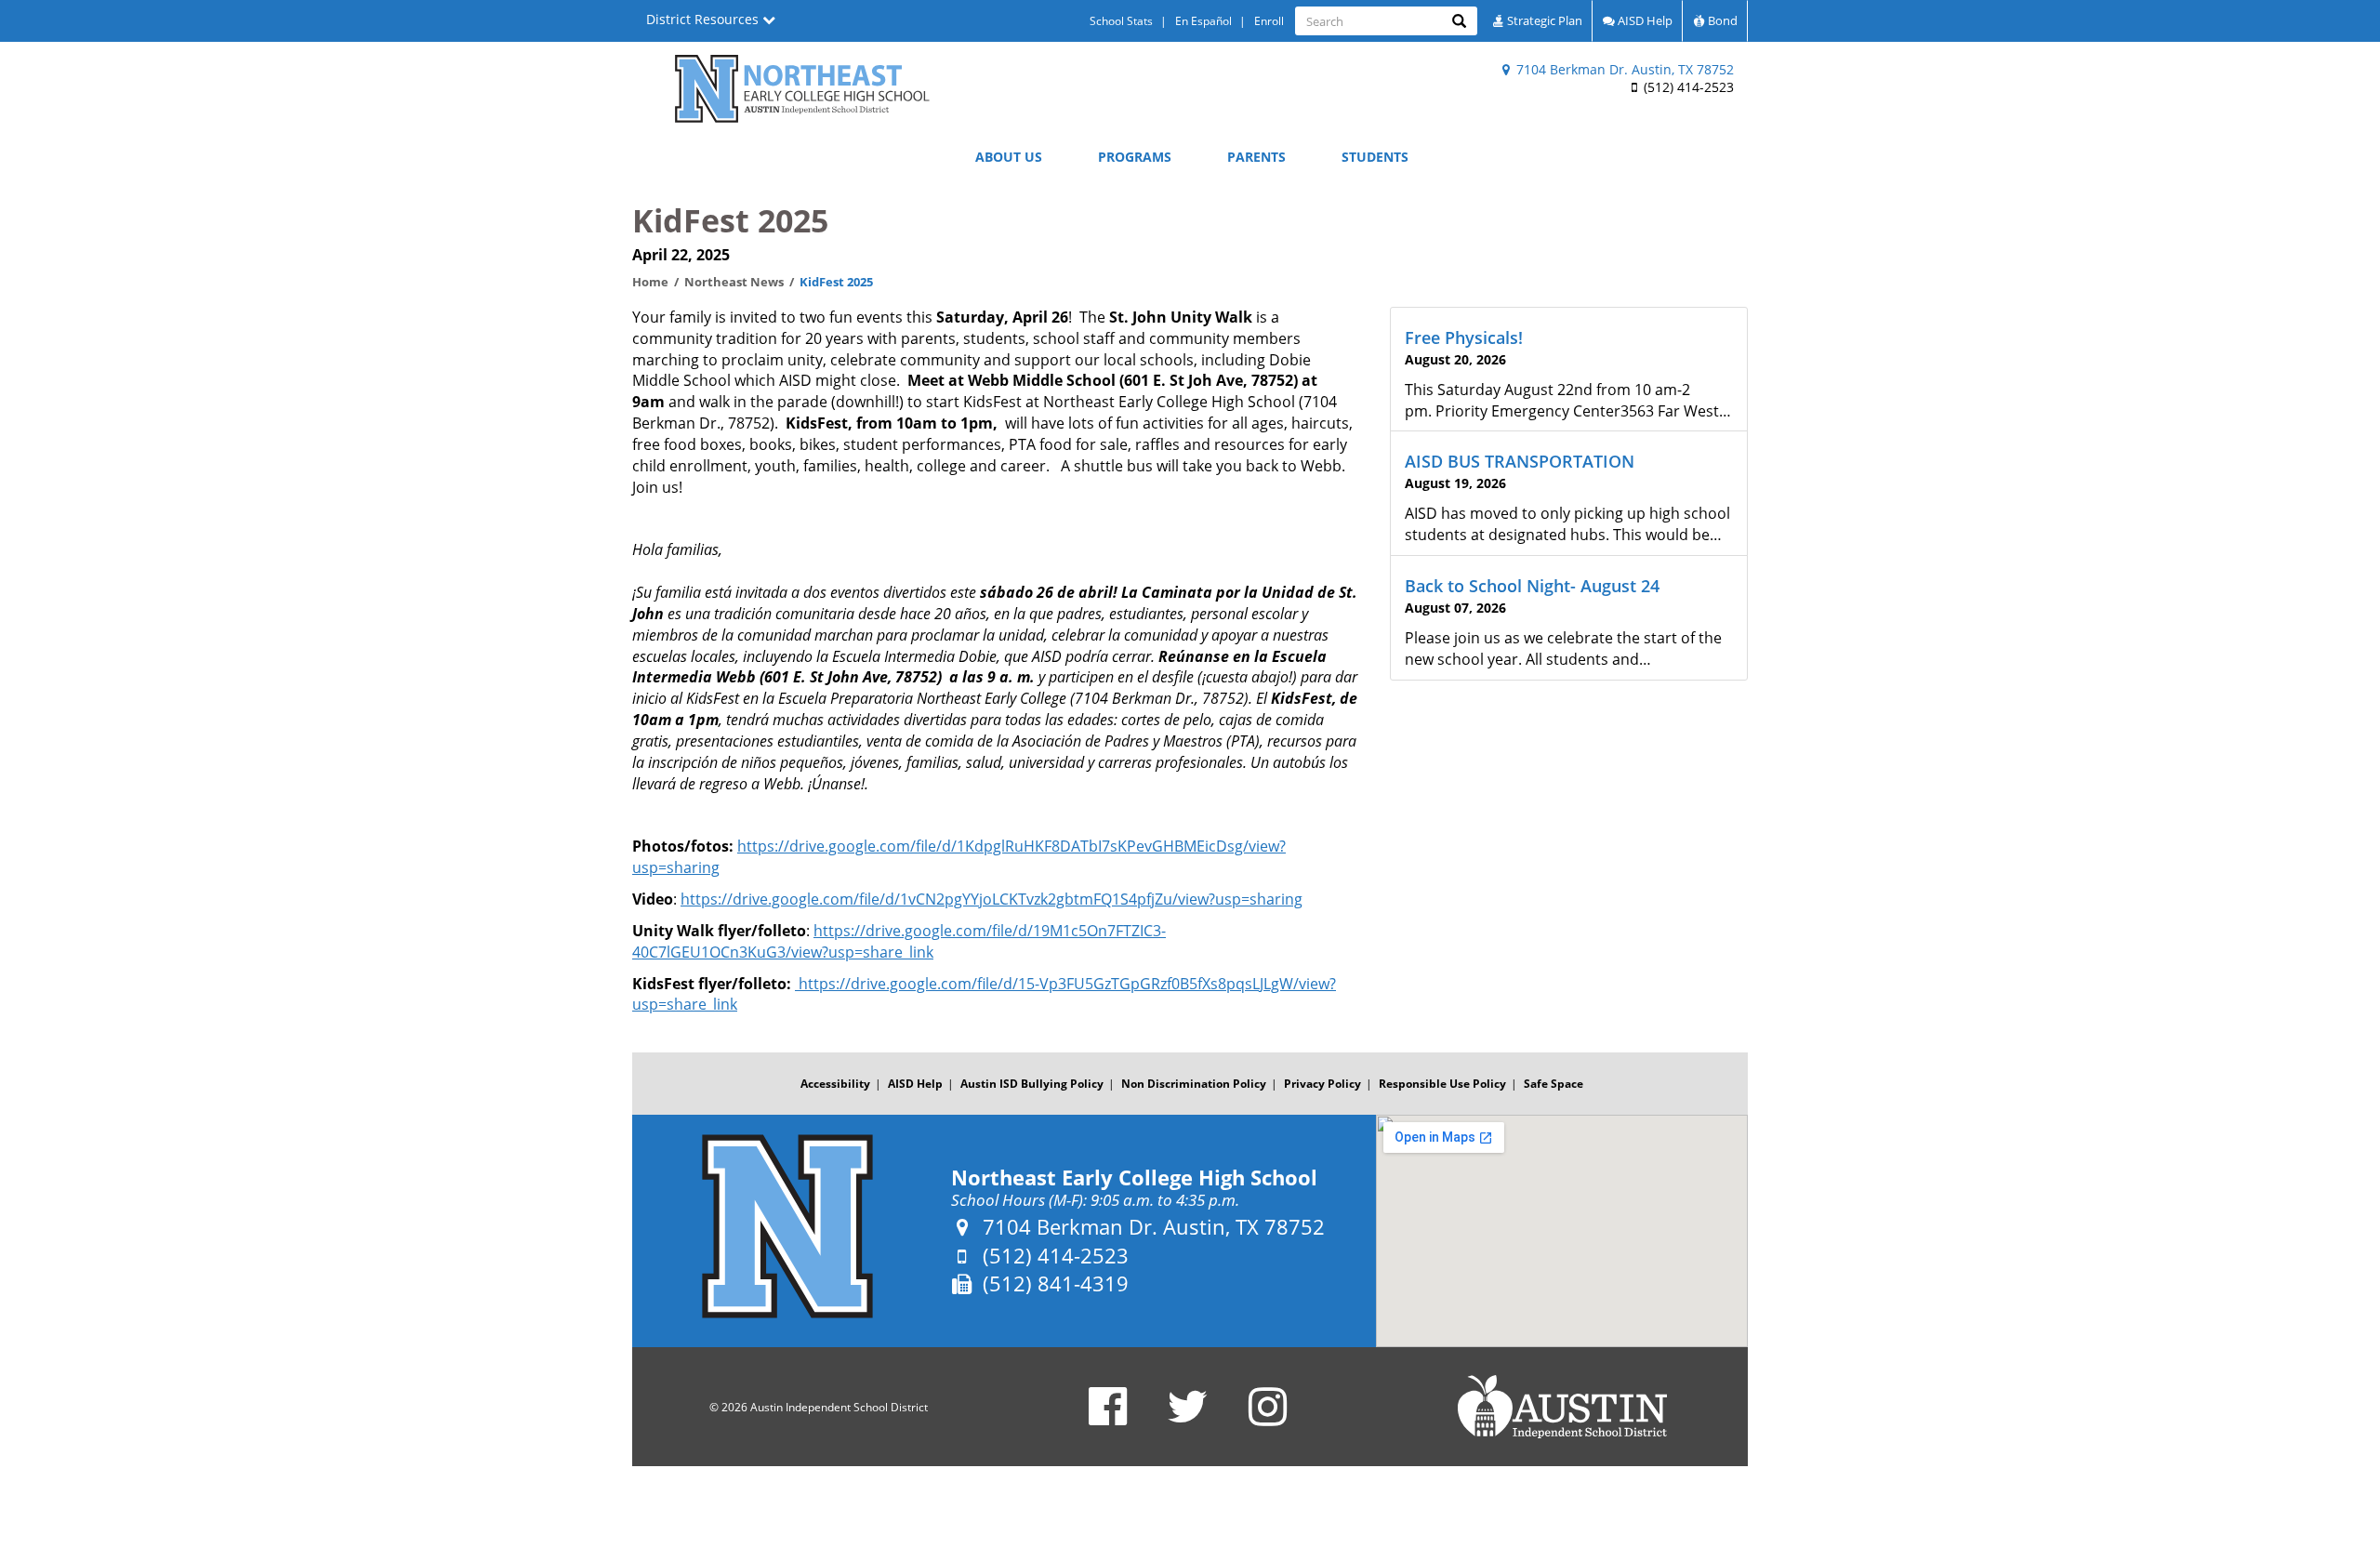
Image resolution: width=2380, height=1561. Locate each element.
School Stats (1121, 21)
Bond (1721, 20)
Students (1375, 157)
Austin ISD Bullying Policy (1032, 1084)
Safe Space (1554, 1084)
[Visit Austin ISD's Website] (1562, 1407)
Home (650, 282)
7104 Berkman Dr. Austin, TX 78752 (1623, 69)
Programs (1135, 157)
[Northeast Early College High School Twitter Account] (1188, 1418)
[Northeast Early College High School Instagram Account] (1268, 1418)
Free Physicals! (1464, 337)
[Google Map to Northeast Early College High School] (1562, 1231)
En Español (1203, 21)
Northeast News (734, 282)
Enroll (1269, 21)
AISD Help (1644, 20)
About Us (1009, 157)
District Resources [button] (704, 19)
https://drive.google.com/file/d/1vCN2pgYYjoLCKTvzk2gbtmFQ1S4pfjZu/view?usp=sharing (992, 899)
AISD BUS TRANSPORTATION (1520, 461)
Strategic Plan (1543, 20)
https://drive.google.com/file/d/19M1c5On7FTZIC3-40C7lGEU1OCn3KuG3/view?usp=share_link (899, 941)
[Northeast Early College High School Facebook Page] (1108, 1418)
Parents (1256, 157)
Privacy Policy (1322, 1084)
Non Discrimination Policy (1194, 1084)
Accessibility (835, 1084)
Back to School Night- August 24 (1532, 586)
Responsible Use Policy (1442, 1084)
